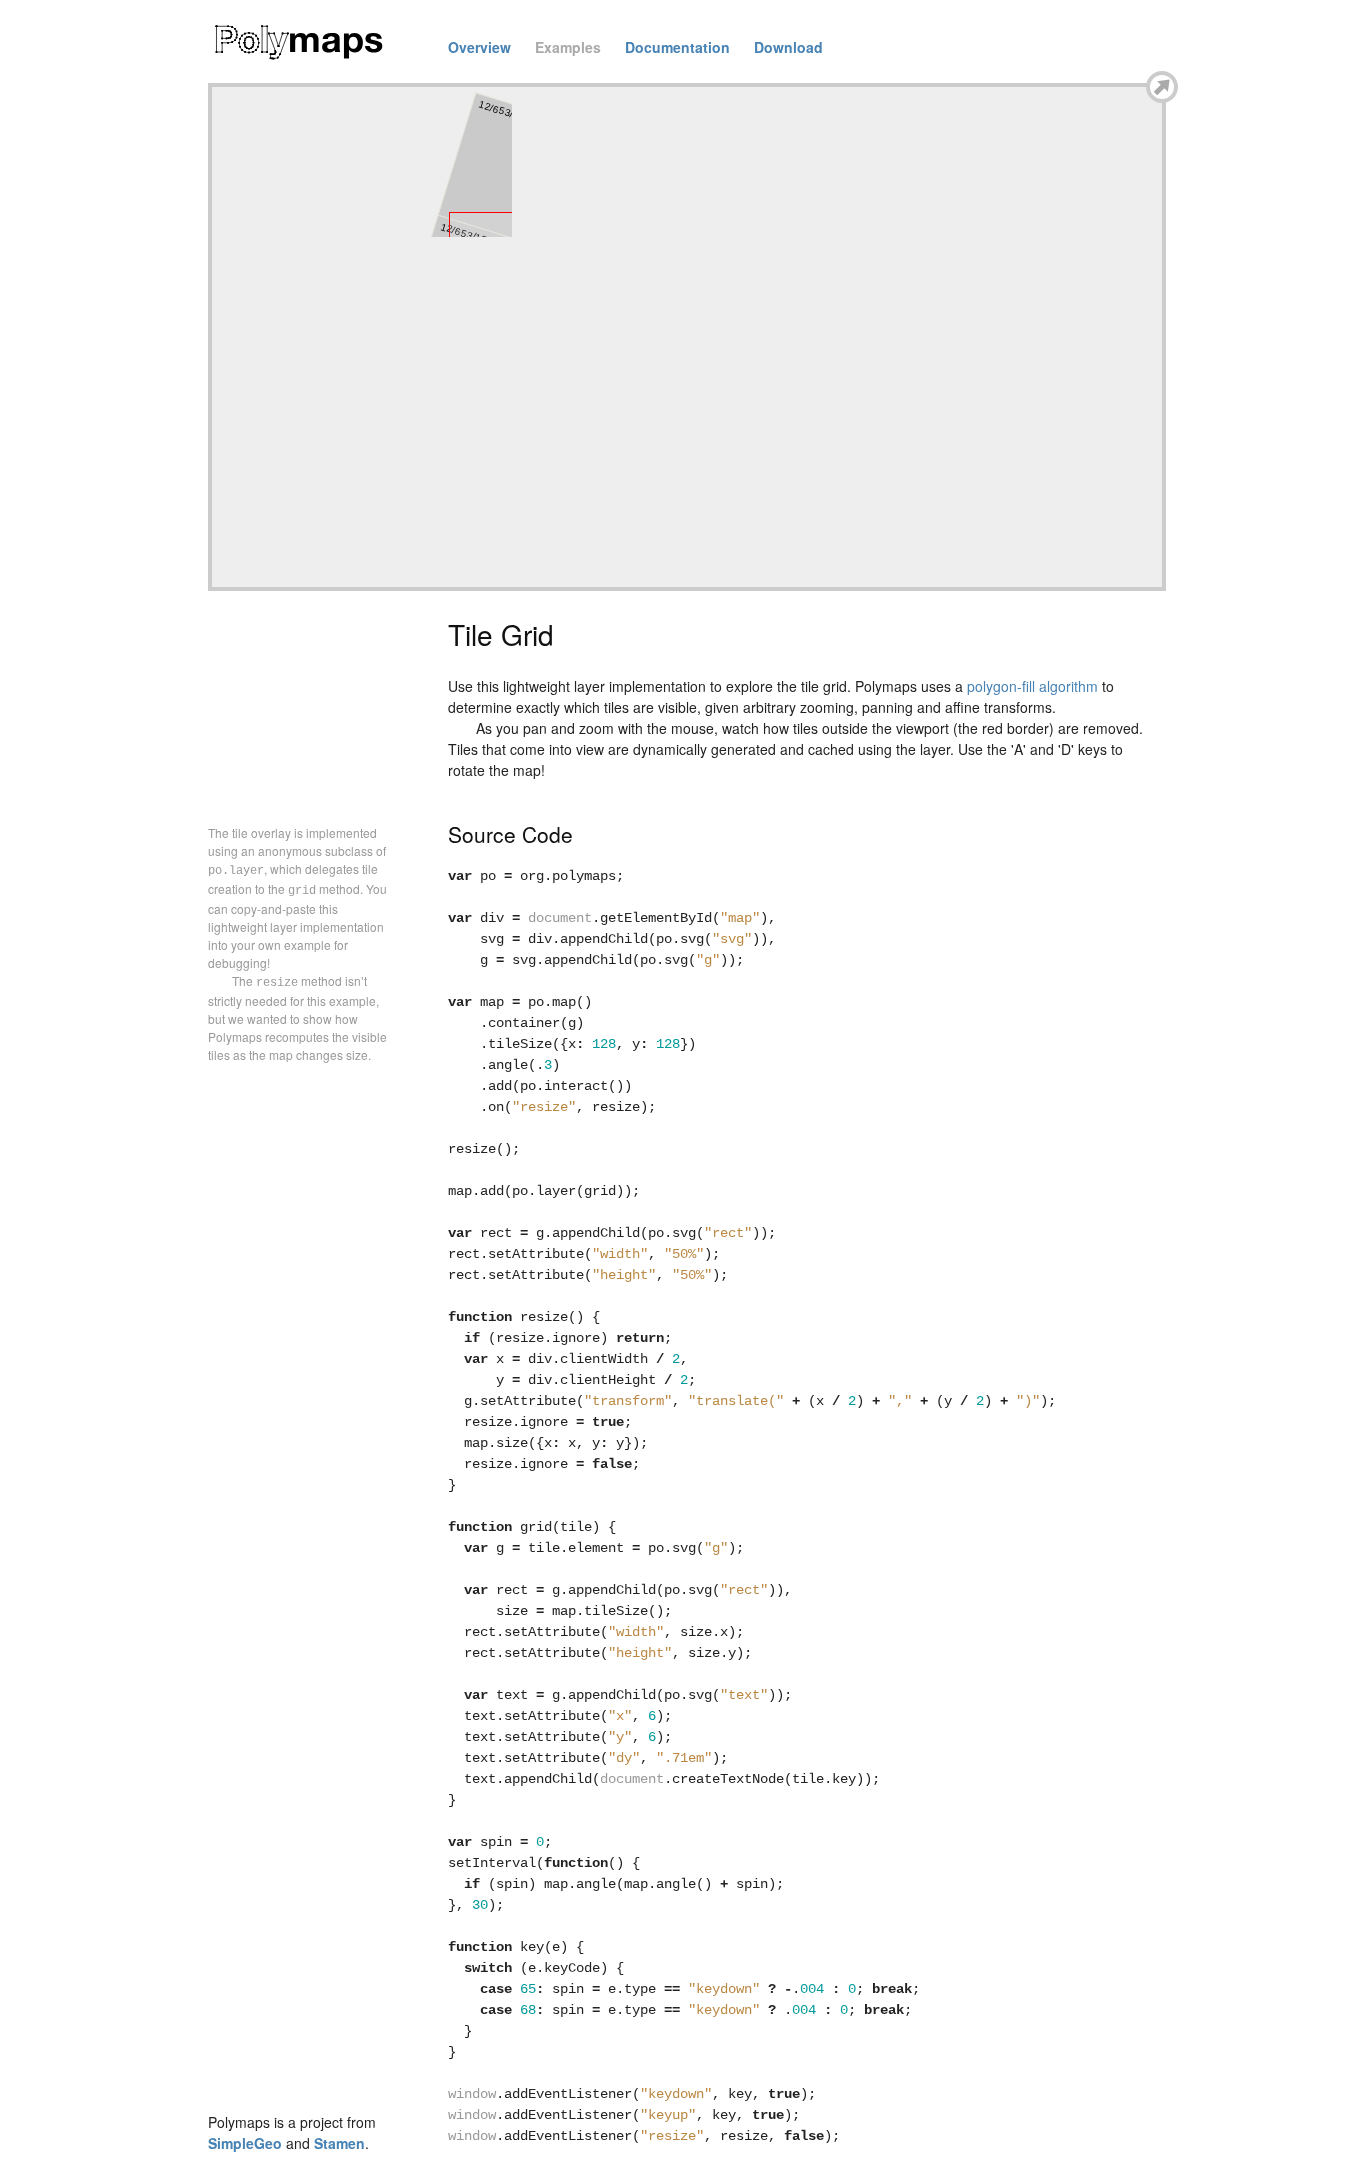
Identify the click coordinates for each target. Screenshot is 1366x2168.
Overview (479, 47)
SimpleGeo (245, 2143)
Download (788, 47)
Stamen (339, 2143)
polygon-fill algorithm (1032, 686)
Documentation (677, 47)
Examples (568, 47)
